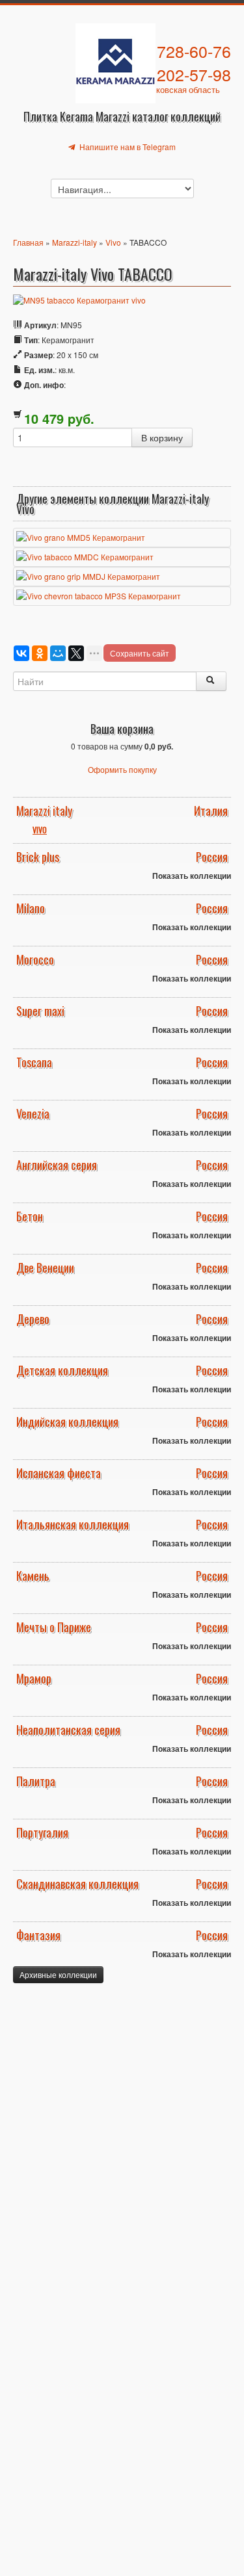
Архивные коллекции (58, 1974)
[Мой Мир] (58, 653)
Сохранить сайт (140, 653)
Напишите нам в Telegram (127, 147)
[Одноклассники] (40, 653)
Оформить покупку (122, 769)
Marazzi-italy (75, 242)
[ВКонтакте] (21, 653)
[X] (76, 653)
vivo (40, 830)
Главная (28, 242)
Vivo (113, 242)
